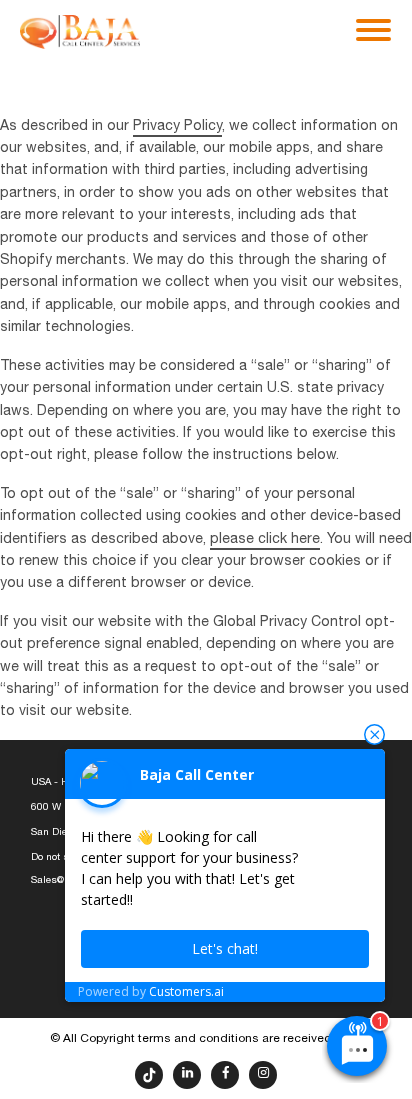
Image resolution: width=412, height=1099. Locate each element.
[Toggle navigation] (373, 28)
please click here (265, 539)
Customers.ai (186, 991)
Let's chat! (225, 948)
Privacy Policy (177, 126)
